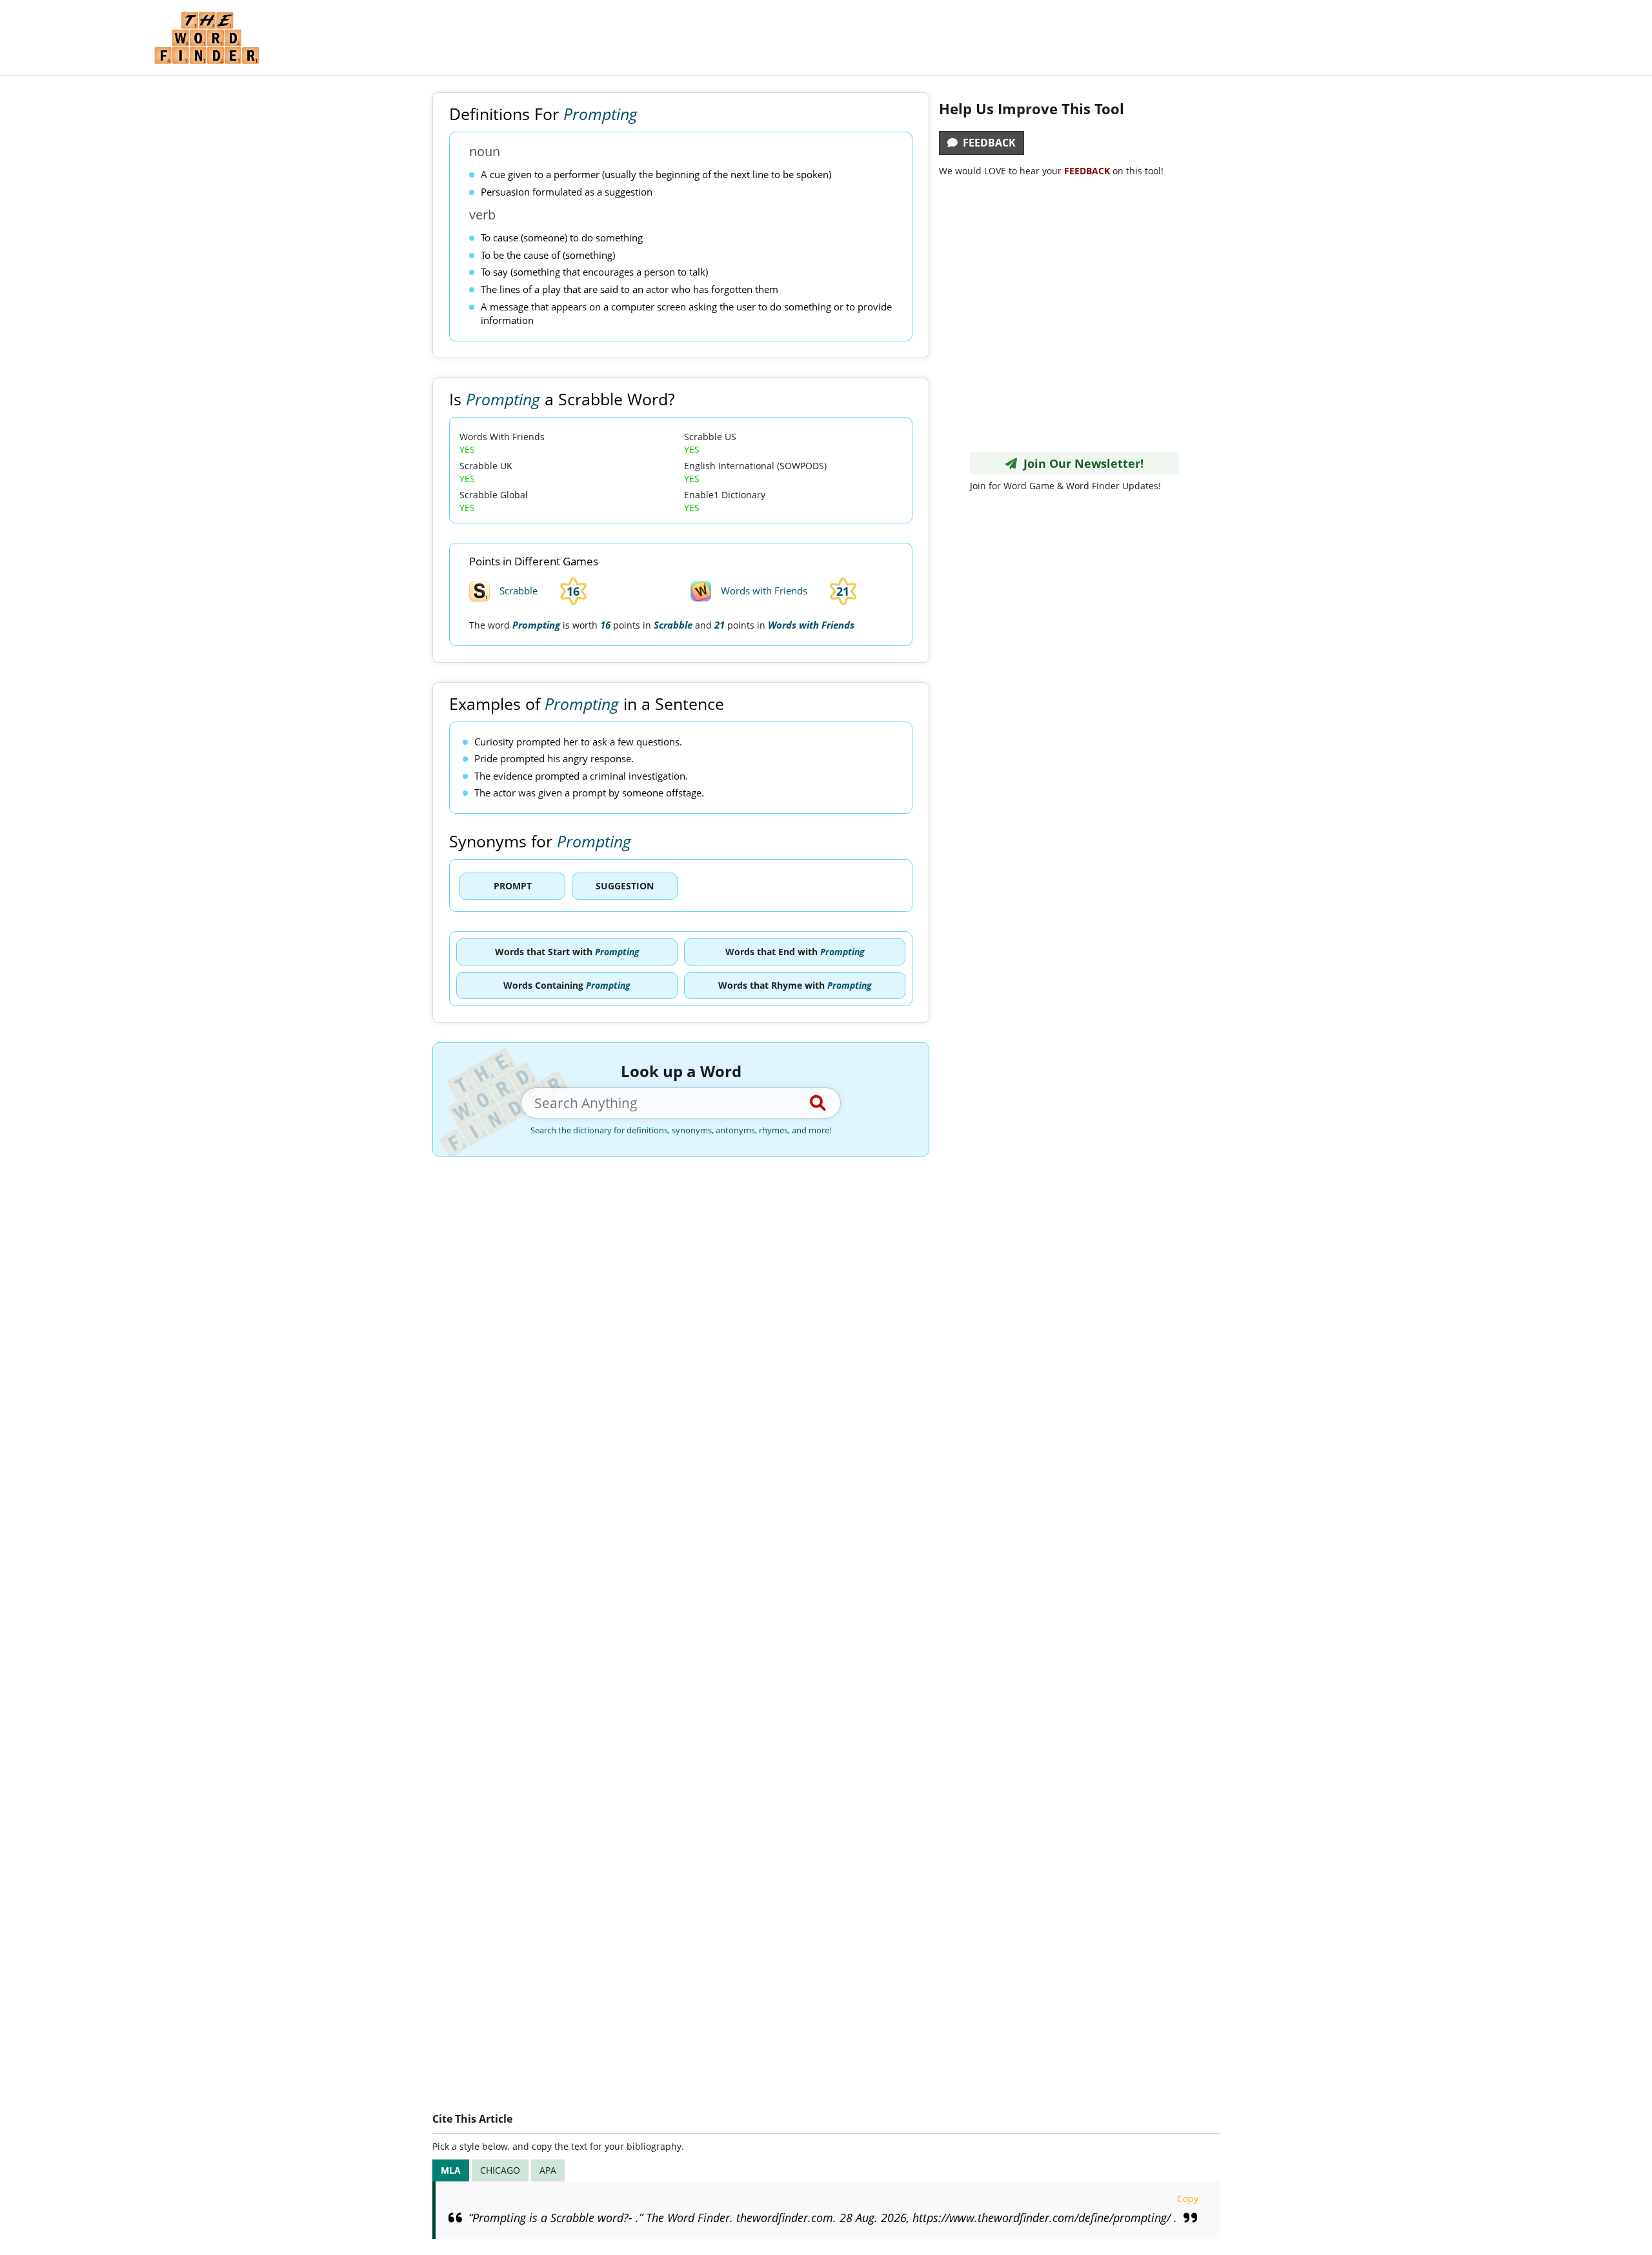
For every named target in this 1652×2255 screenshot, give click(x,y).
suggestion (625, 886)
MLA (451, 2170)
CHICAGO (500, 2170)
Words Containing (567, 985)
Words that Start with (567, 952)
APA (548, 2170)
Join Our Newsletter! (1080, 463)
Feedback (987, 143)
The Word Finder (206, 38)
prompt (513, 886)
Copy (1188, 2199)
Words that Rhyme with (795, 985)
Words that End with (795, 952)
